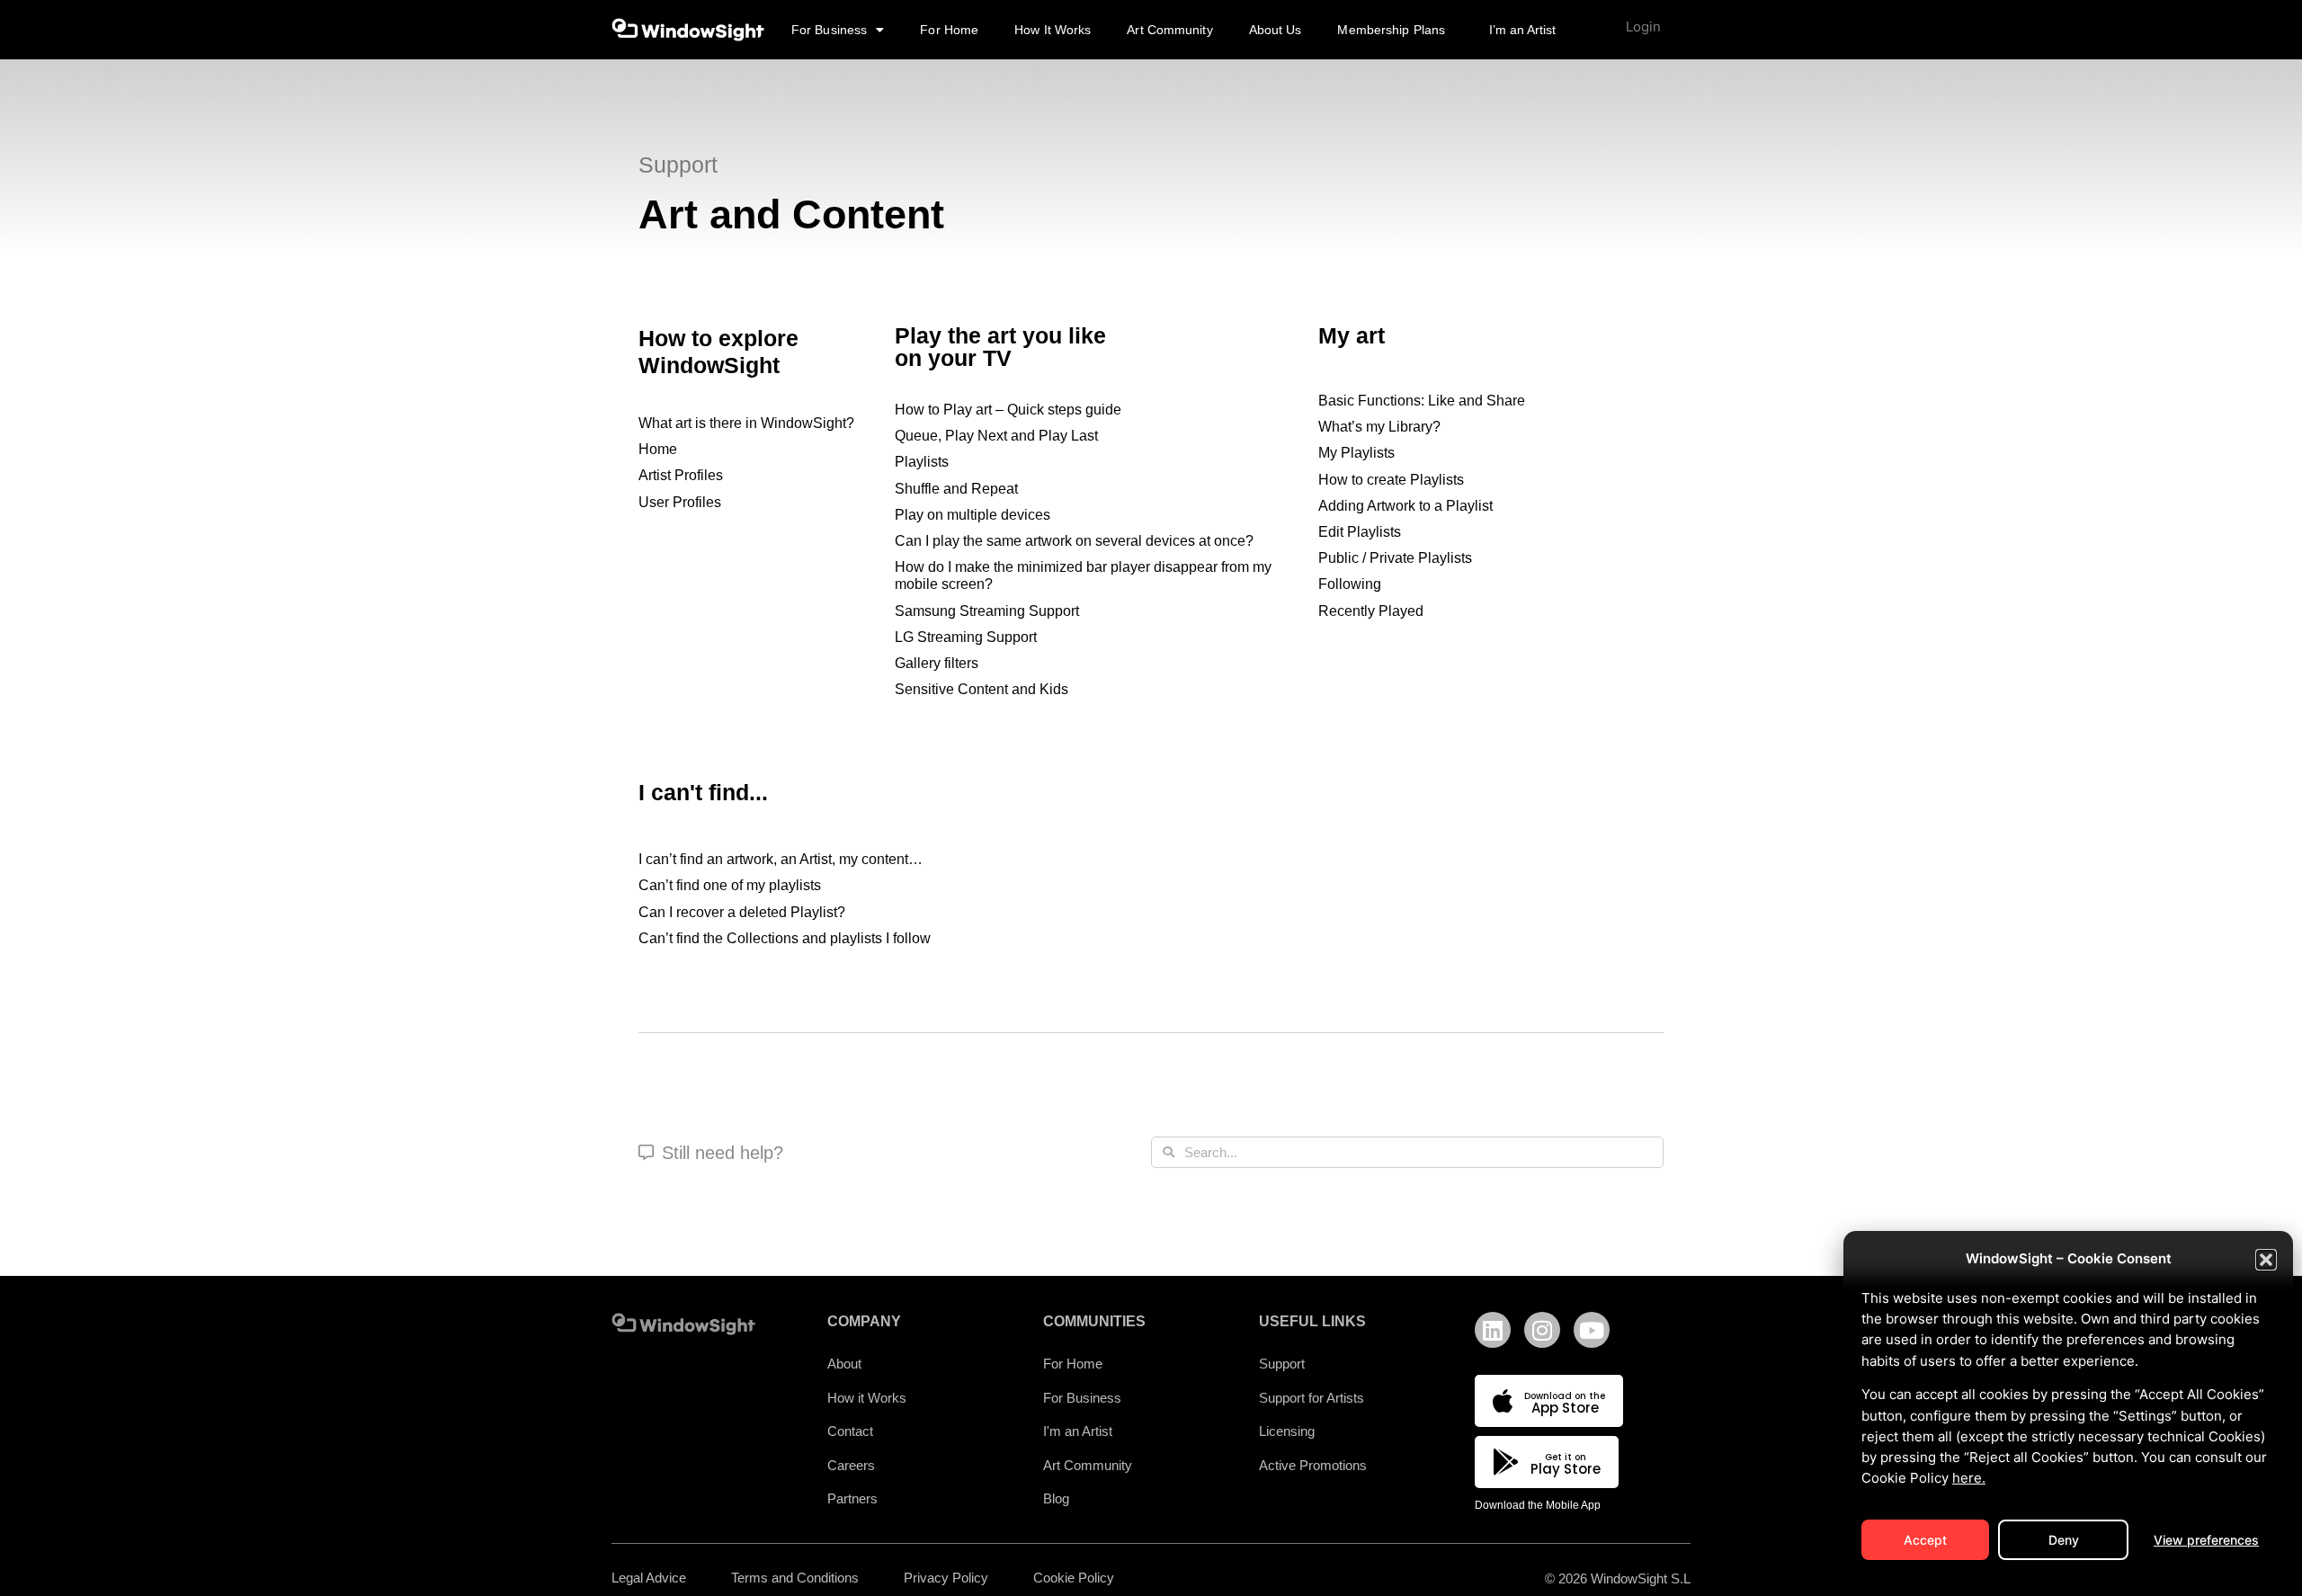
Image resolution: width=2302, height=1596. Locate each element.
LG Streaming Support (966, 637)
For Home (949, 30)
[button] (2266, 1260)
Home (658, 449)
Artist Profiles (681, 475)
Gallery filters (937, 663)
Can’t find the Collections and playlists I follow (785, 938)
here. (1969, 1478)
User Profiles (680, 502)
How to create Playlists (1391, 480)
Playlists (922, 462)
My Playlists (1356, 453)
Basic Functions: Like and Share (1422, 401)
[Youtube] (1592, 1330)
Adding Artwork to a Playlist (1405, 506)
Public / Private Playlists (1395, 558)
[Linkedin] (1493, 1330)
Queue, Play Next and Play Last (996, 436)
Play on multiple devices (973, 515)
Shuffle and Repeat (956, 489)
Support (678, 165)
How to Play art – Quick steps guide (1008, 410)
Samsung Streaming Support (987, 611)
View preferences (2206, 1540)
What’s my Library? (1379, 427)
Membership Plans (1391, 30)
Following (1350, 584)
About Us (1276, 30)
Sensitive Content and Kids (981, 689)
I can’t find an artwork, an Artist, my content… (781, 859)
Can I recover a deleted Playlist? (742, 912)
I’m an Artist (1522, 30)
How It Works (1053, 30)
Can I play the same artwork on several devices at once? (1074, 541)
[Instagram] (1542, 1330)
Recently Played (1371, 611)
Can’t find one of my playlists (730, 885)
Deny (2064, 1540)
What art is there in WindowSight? (746, 423)
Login (1643, 27)
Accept (1925, 1540)
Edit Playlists (1360, 532)
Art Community (1169, 30)
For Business (829, 30)
